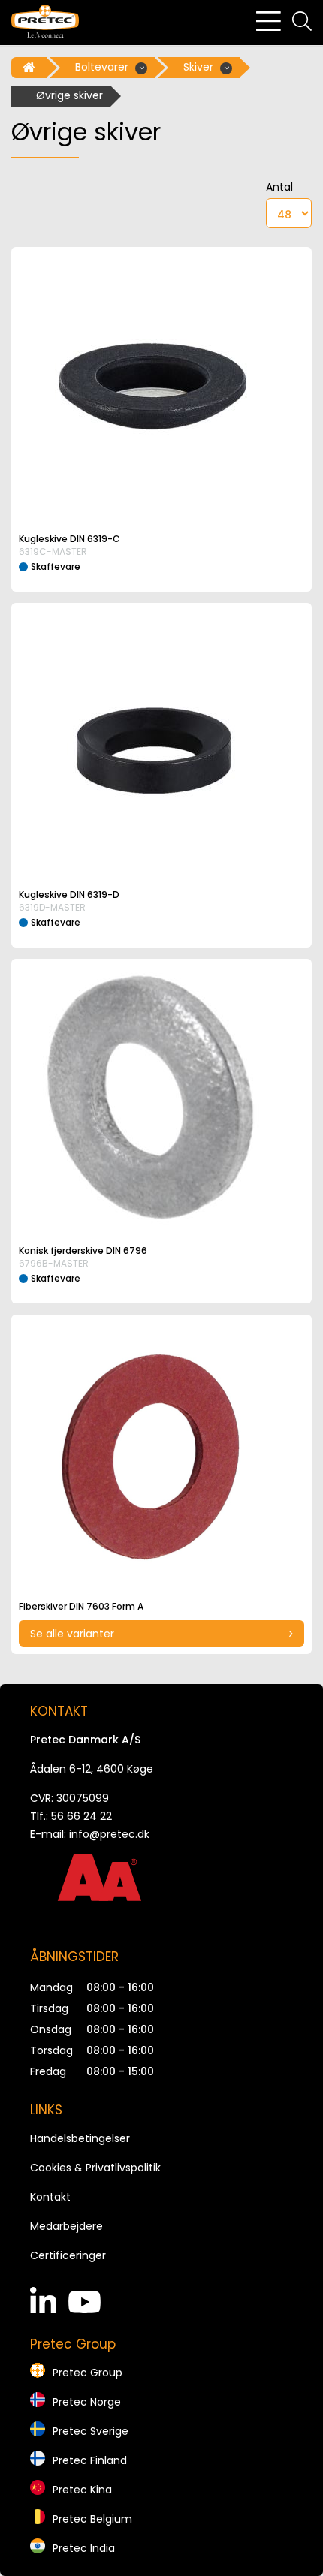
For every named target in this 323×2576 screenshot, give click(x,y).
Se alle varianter (72, 1634)
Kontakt (50, 2197)
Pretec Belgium (92, 2519)
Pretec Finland (90, 2460)
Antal (279, 187)
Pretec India (84, 2548)
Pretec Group (88, 2373)
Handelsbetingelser (80, 2138)
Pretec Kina (82, 2490)
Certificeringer (68, 2255)
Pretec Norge (87, 2402)
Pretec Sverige (91, 2431)
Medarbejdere (66, 2226)
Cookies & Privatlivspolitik (95, 2168)
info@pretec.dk (109, 1834)
